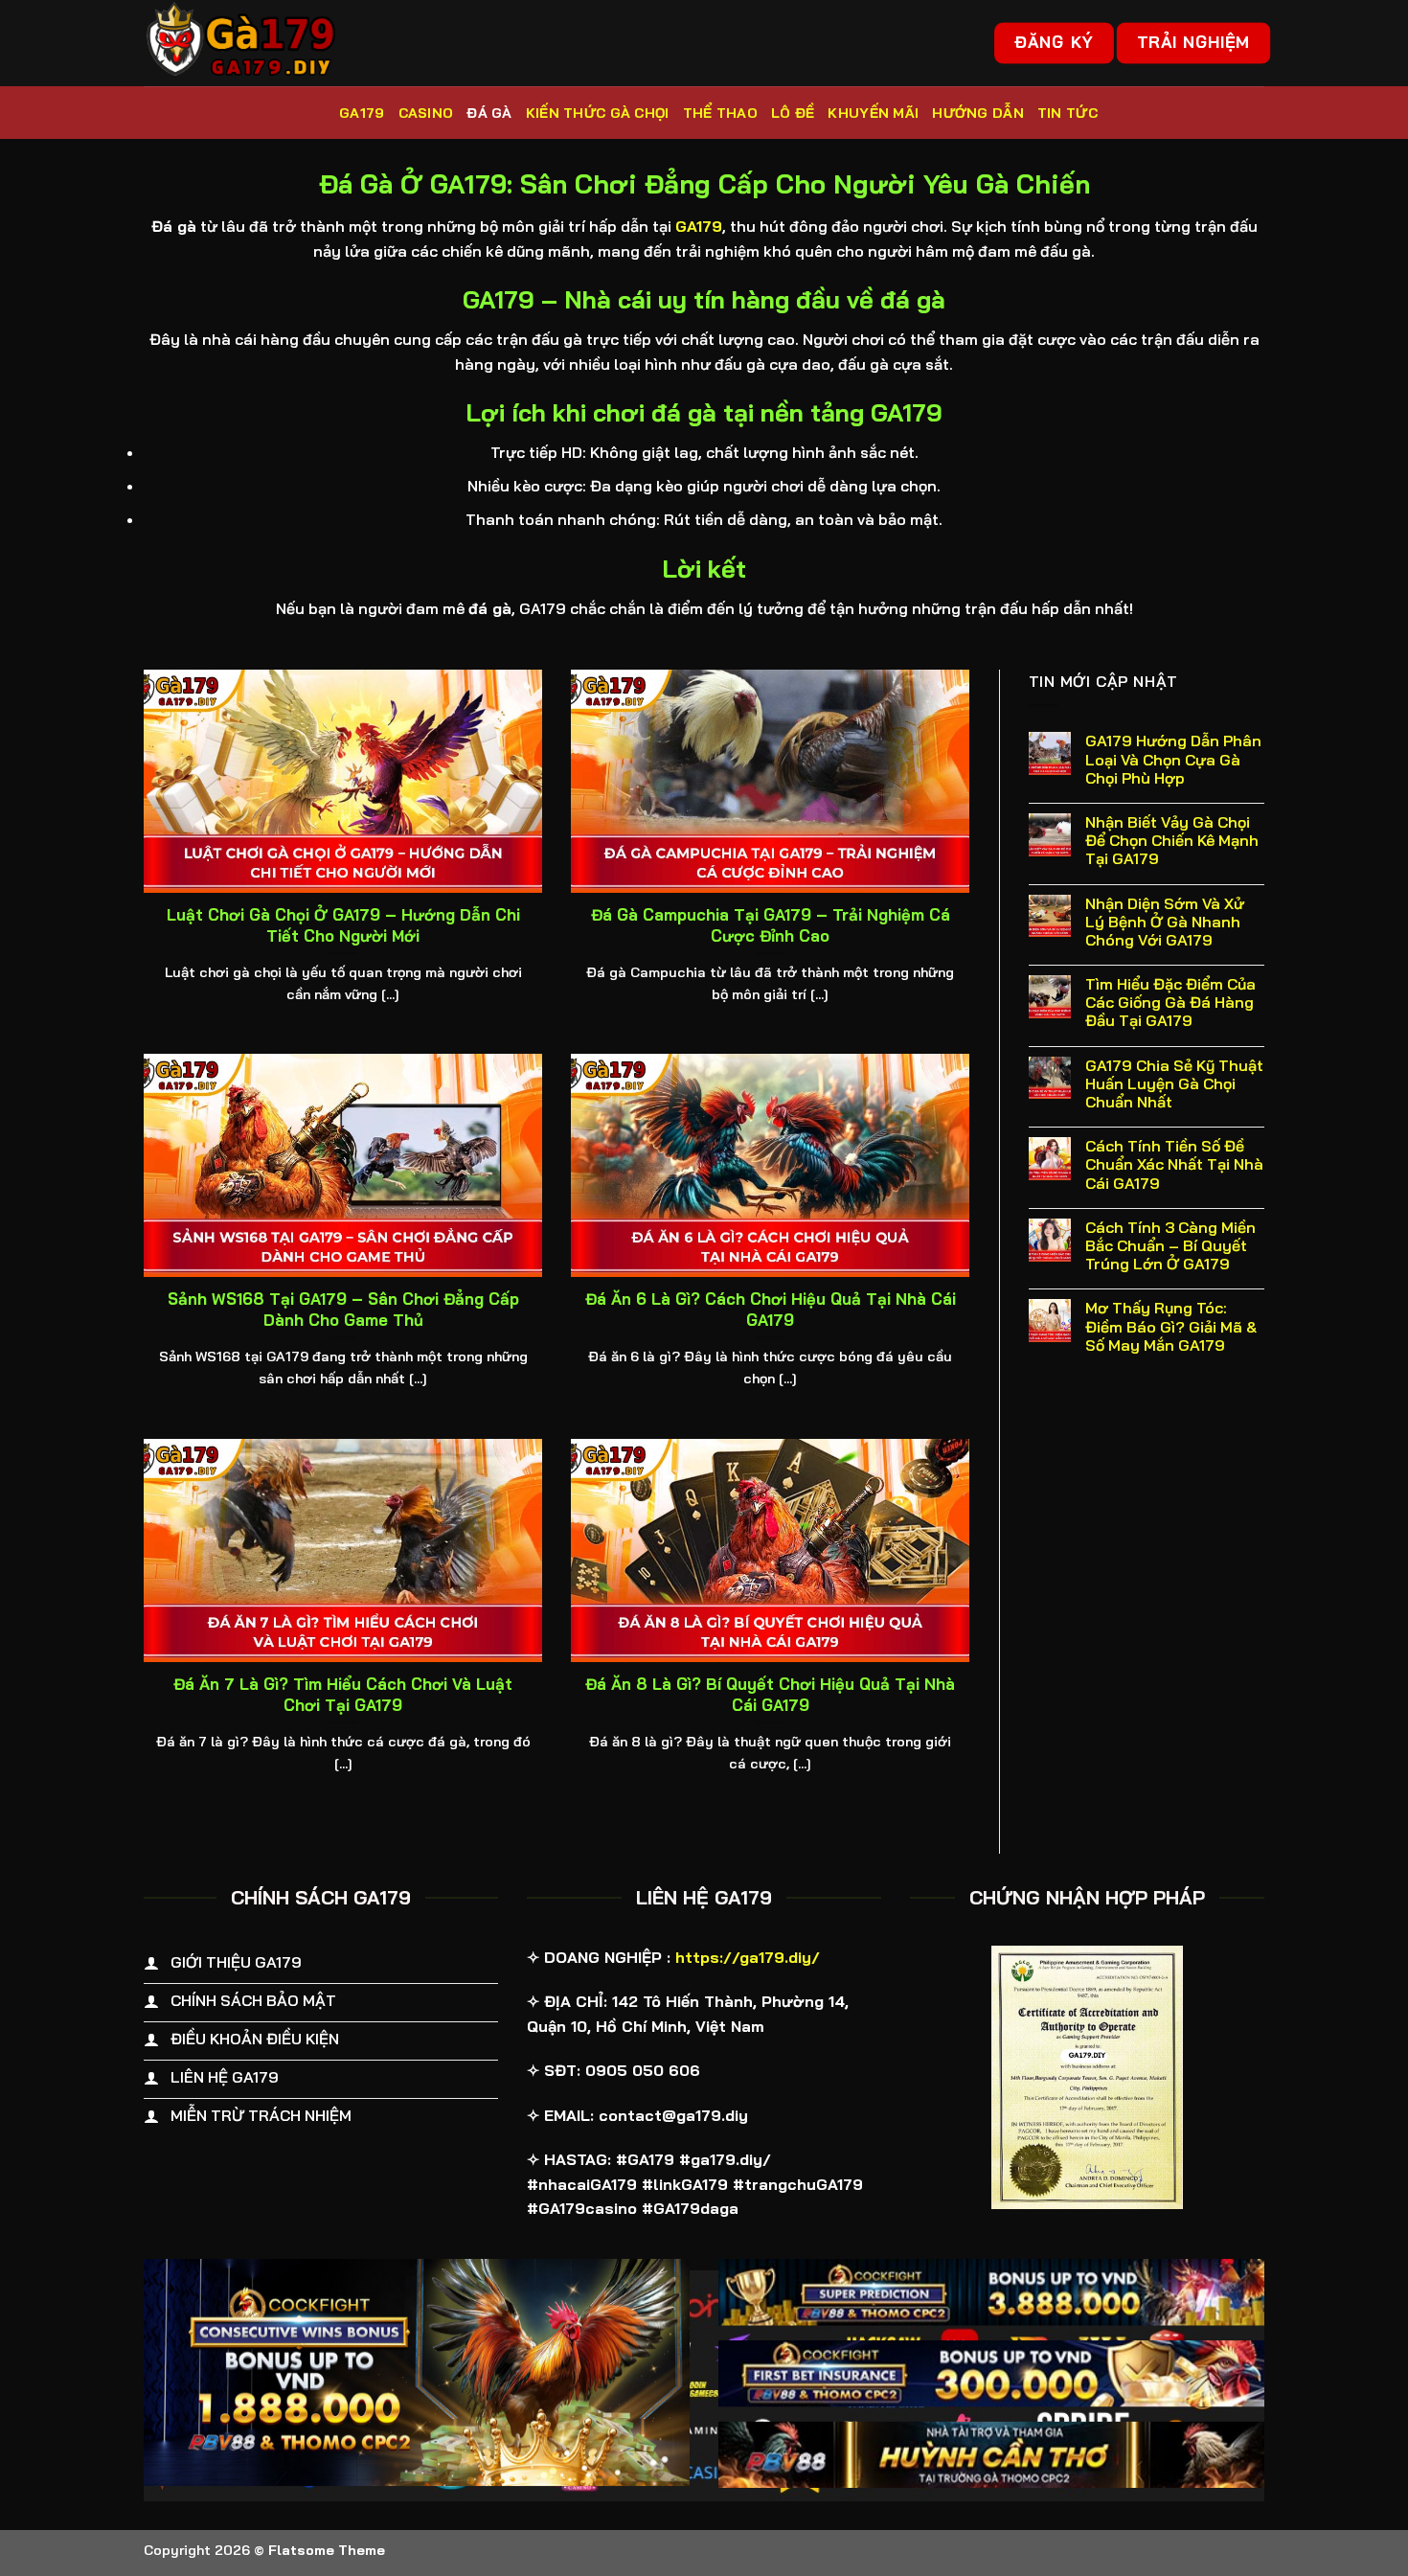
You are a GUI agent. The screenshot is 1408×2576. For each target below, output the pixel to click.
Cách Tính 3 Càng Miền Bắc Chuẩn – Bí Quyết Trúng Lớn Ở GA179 (1170, 1246)
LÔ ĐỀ (793, 113)
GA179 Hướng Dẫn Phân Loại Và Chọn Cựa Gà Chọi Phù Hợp (1173, 759)
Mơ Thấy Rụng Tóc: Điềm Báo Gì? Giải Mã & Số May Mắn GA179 (1171, 1326)
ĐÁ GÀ (489, 113)
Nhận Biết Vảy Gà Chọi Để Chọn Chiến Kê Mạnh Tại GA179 (1172, 841)
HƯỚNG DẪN (978, 113)
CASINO (426, 113)
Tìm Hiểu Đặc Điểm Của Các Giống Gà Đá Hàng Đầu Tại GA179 (1170, 1003)
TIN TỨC (1067, 113)
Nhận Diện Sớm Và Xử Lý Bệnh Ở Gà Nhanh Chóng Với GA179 (1165, 922)
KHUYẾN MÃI (873, 113)
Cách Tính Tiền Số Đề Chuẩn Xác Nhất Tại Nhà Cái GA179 (1174, 1164)
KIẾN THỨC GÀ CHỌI (598, 113)
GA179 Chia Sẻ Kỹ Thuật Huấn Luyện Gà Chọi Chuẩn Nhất (1174, 1084)
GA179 (362, 113)
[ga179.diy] (239, 43)
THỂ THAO (720, 113)
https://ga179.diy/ (748, 1957)
